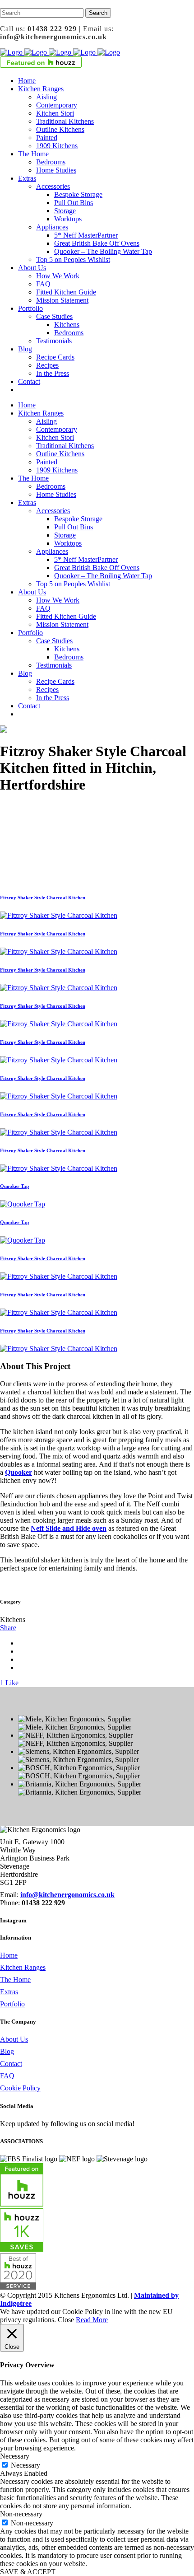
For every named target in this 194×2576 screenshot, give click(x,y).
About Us (14, 2039)
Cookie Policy (20, 2088)
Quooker (18, 1472)
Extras (9, 1992)
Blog (7, 2051)
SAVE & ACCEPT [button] (28, 2572)
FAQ (7, 2076)
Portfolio (12, 2004)
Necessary (25, 2465)
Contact (11, 2064)
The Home (15, 1980)
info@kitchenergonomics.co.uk (53, 37)
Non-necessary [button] (21, 2514)
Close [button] (66, 2320)
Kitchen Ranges (23, 1967)
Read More (92, 2320)
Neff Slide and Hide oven (69, 1528)
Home (9, 1955)
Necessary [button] (15, 2456)
